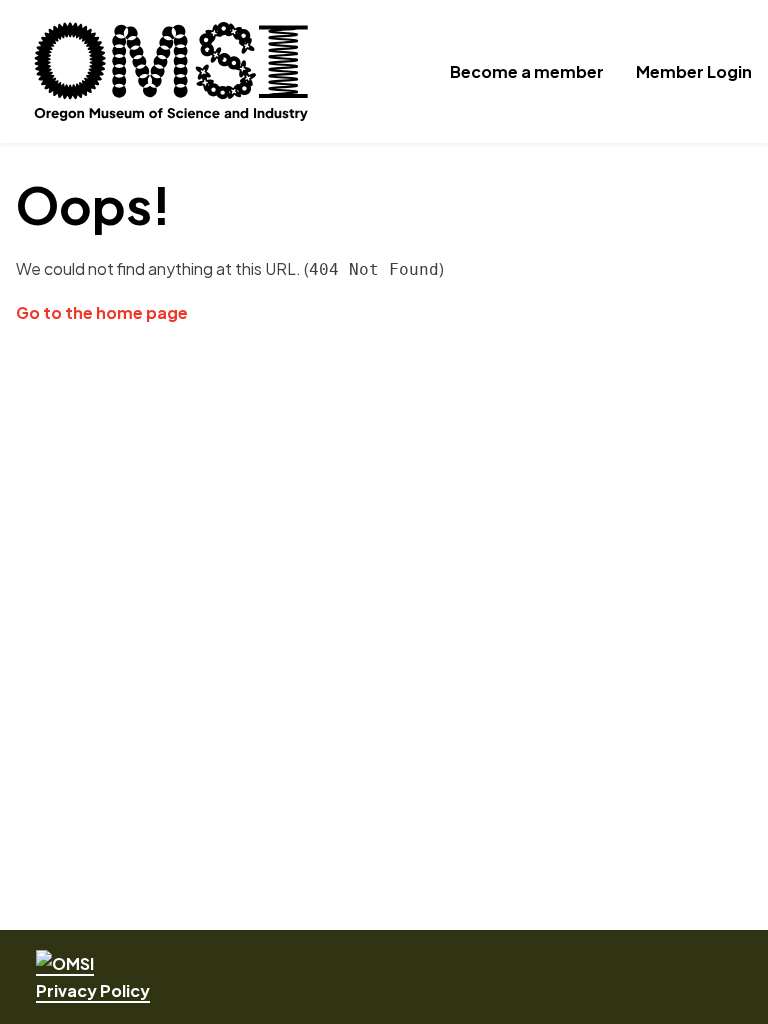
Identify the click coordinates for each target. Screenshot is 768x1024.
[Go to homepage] (65, 964)
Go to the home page (102, 312)
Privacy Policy (93, 990)
